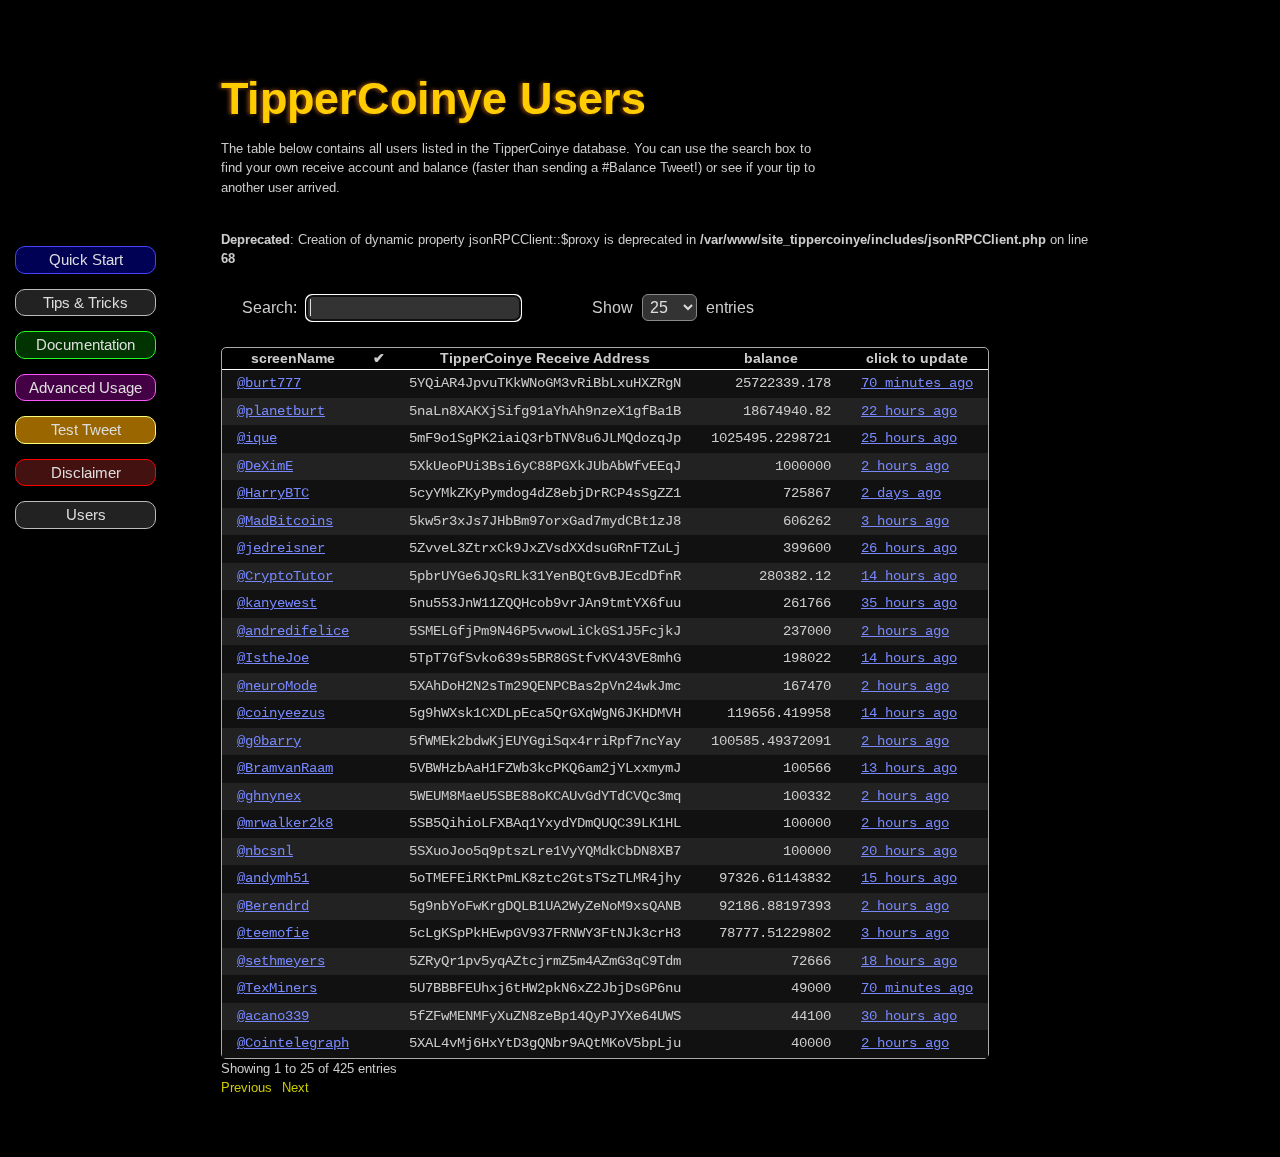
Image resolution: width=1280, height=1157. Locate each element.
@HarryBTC (273, 493)
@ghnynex (269, 796)
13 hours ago (909, 768)
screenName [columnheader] (293, 358)
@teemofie (273, 933)
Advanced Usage (85, 387)
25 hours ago (909, 438)
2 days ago (901, 493)
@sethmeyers (281, 961)
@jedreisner (281, 548)
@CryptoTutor (285, 576)
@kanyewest (277, 603)
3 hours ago (905, 521)
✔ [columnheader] (379, 358)
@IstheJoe (273, 658)
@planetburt (281, 411)
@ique (257, 438)
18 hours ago (909, 961)
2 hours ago (905, 466)
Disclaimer (86, 472)
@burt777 (269, 383)
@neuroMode (277, 686)
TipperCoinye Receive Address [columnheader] (545, 358)
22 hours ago (909, 411)
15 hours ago (909, 878)
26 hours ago (909, 548)
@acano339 (273, 1016)
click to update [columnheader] (917, 358)
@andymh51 (273, 878)
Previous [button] (246, 1087)
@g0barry (269, 741)
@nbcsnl (265, 851)
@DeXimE (265, 466)
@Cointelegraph (293, 1043)
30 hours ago (909, 1016)
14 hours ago (909, 576)
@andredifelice (293, 631)
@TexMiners (277, 988)
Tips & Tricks (85, 302)
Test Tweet (86, 429)
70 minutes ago (917, 383)
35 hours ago (909, 603)
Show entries (673, 307)
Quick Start (86, 259)
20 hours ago (909, 851)
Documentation (85, 344)
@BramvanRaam (285, 768)
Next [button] (295, 1087)
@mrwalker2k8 (285, 823)
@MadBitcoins (285, 521)
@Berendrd (273, 906)
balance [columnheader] (771, 358)
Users (86, 514)
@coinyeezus (281, 713)
